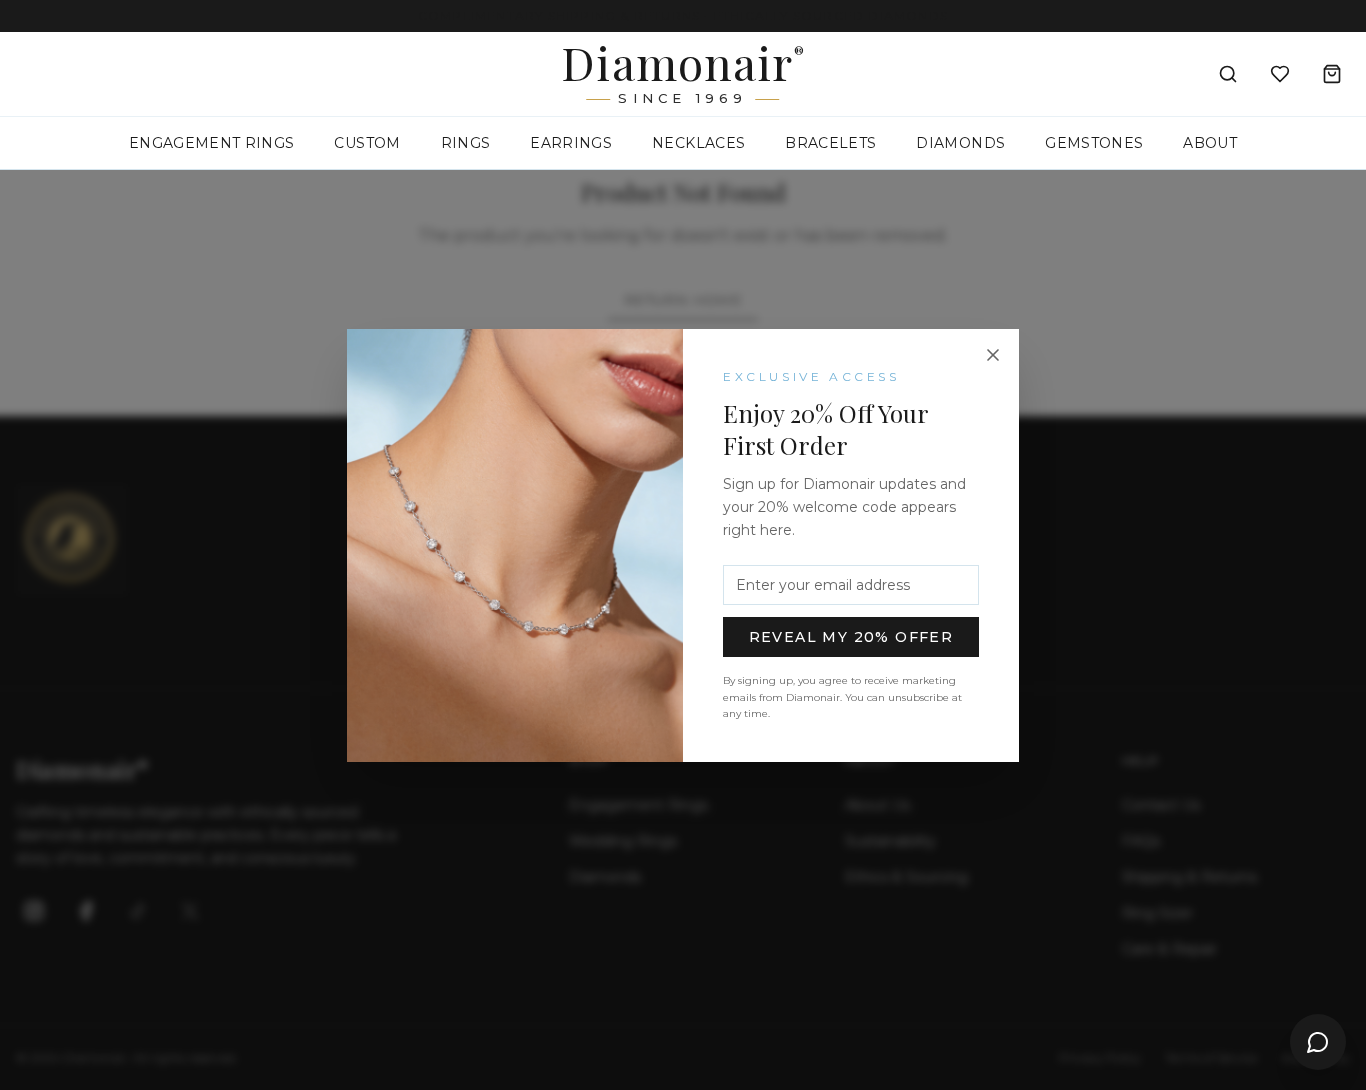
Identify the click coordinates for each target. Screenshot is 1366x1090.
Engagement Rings (212, 143)
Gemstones (1094, 143)
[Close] (993, 355)
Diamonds (960, 143)
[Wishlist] (1280, 74)
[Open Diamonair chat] (1318, 1042)
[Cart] (1332, 74)
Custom (367, 143)
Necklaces (698, 143)
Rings (466, 143)
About (1210, 143)
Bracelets (830, 143)
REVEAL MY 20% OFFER (851, 637)
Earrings (571, 143)
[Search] (1228, 74)
